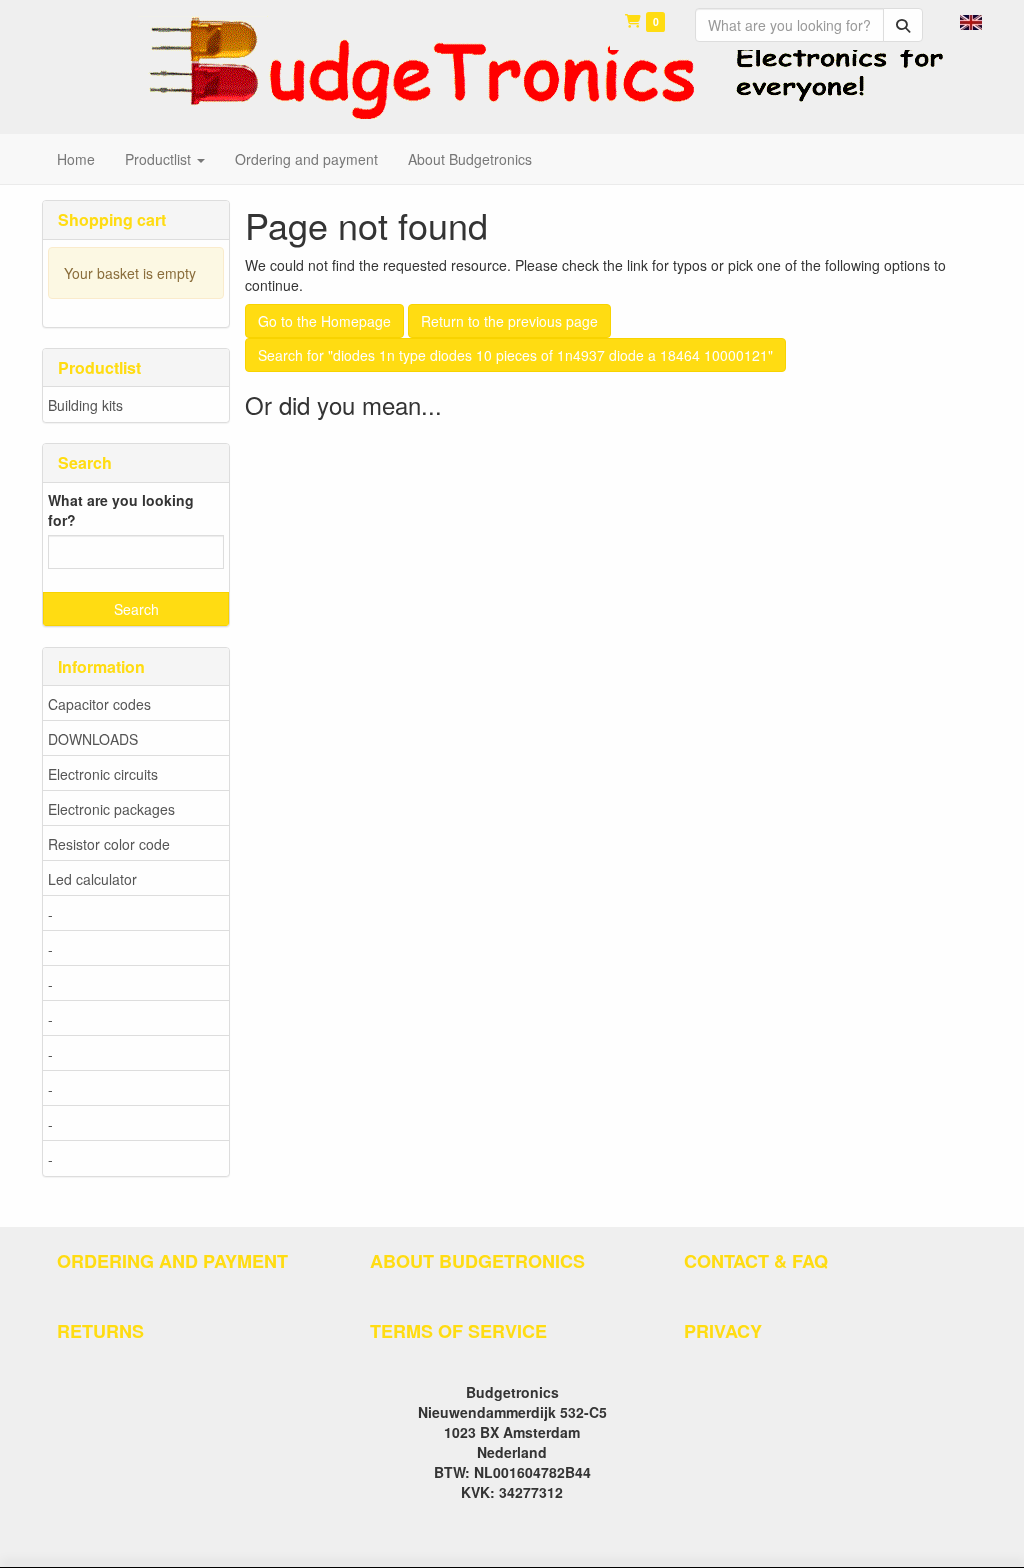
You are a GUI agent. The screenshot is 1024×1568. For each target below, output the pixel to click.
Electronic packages (111, 809)
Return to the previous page (509, 321)
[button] (971, 20)
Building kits (85, 405)
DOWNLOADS (93, 739)
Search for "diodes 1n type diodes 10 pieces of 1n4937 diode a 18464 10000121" (515, 355)
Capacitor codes (99, 704)
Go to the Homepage (324, 321)
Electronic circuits (103, 774)
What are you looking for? (121, 510)
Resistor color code (109, 844)
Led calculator (92, 879)
